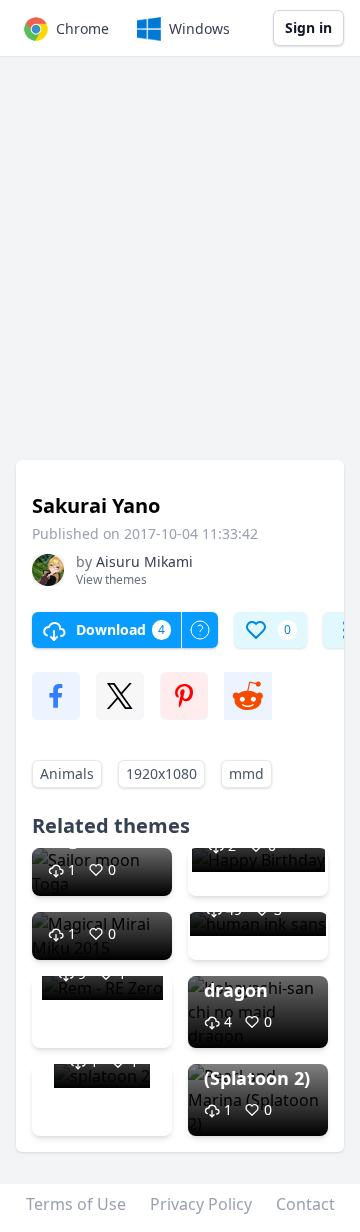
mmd (246, 773)
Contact (305, 1204)
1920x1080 (161, 773)
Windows (199, 28)
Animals (67, 773)
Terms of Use (76, 1204)
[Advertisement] (180, 268)
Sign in (308, 27)
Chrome (82, 28)
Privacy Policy (201, 1204)
